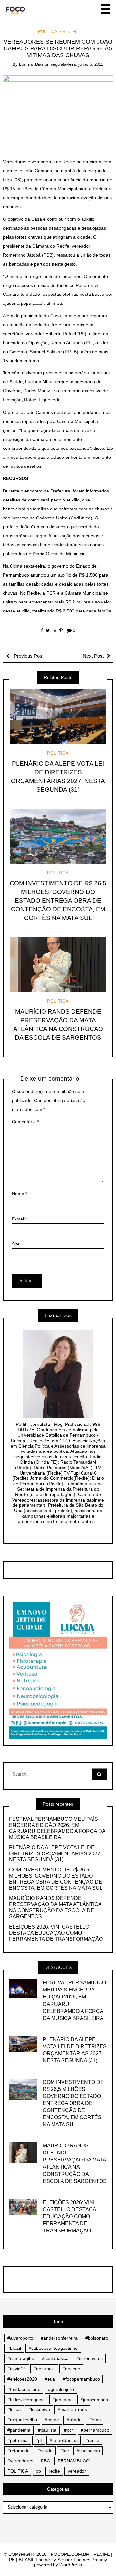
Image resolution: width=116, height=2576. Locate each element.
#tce (65, 2451)
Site (16, 1244)
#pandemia (19, 2430)
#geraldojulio (61, 2389)
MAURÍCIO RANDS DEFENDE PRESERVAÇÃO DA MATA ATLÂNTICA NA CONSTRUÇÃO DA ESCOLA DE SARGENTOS (55, 1907)
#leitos (14, 2409)
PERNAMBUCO (74, 2461)
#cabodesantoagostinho (53, 2348)
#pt (39, 2440)
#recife (92, 2440)
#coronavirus (90, 2358)
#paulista (47, 2430)
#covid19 (17, 2369)
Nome (19, 1194)
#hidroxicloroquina (26, 2400)
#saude (45, 2451)
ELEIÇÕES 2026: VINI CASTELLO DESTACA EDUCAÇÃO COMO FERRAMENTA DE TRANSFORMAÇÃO (56, 1933)
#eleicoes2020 (22, 2379)
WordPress (71, 2565)
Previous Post (28, 656)
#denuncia (44, 2369)
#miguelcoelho (22, 2420)
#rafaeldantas (64, 2440)
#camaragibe (21, 2358)
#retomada (19, 2451)
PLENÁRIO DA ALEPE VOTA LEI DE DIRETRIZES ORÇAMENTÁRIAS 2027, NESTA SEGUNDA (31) (55, 1854)
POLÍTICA (48, 32)
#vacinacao (88, 2451)
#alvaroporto (20, 2338)
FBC (45, 2461)
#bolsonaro (97, 2338)
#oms (95, 2420)
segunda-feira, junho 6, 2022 (77, 64)
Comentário (25, 1122)
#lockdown (39, 2409)
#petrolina (18, 2440)
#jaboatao (63, 2400)
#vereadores (20, 2461)
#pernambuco (95, 2430)
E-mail (20, 1219)
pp (38, 2471)
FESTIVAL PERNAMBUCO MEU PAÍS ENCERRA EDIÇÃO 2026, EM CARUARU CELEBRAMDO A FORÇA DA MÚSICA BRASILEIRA (57, 1828)
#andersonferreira (59, 2338)
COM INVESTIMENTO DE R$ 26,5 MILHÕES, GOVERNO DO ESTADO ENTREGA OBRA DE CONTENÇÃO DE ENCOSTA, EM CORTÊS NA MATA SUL (58, 900)
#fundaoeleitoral (24, 2389)
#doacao (71, 2369)
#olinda (74, 2420)
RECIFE (70, 32)
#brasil (14, 2348)
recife (54, 2471)
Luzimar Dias (31, 64)
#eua (50, 2379)
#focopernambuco (81, 2379)
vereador (77, 2471)
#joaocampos (94, 2400)
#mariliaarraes (72, 2409)
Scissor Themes (74, 2560)
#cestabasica (55, 2358)
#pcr (69, 2430)
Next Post (93, 656)
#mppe (52, 2420)
